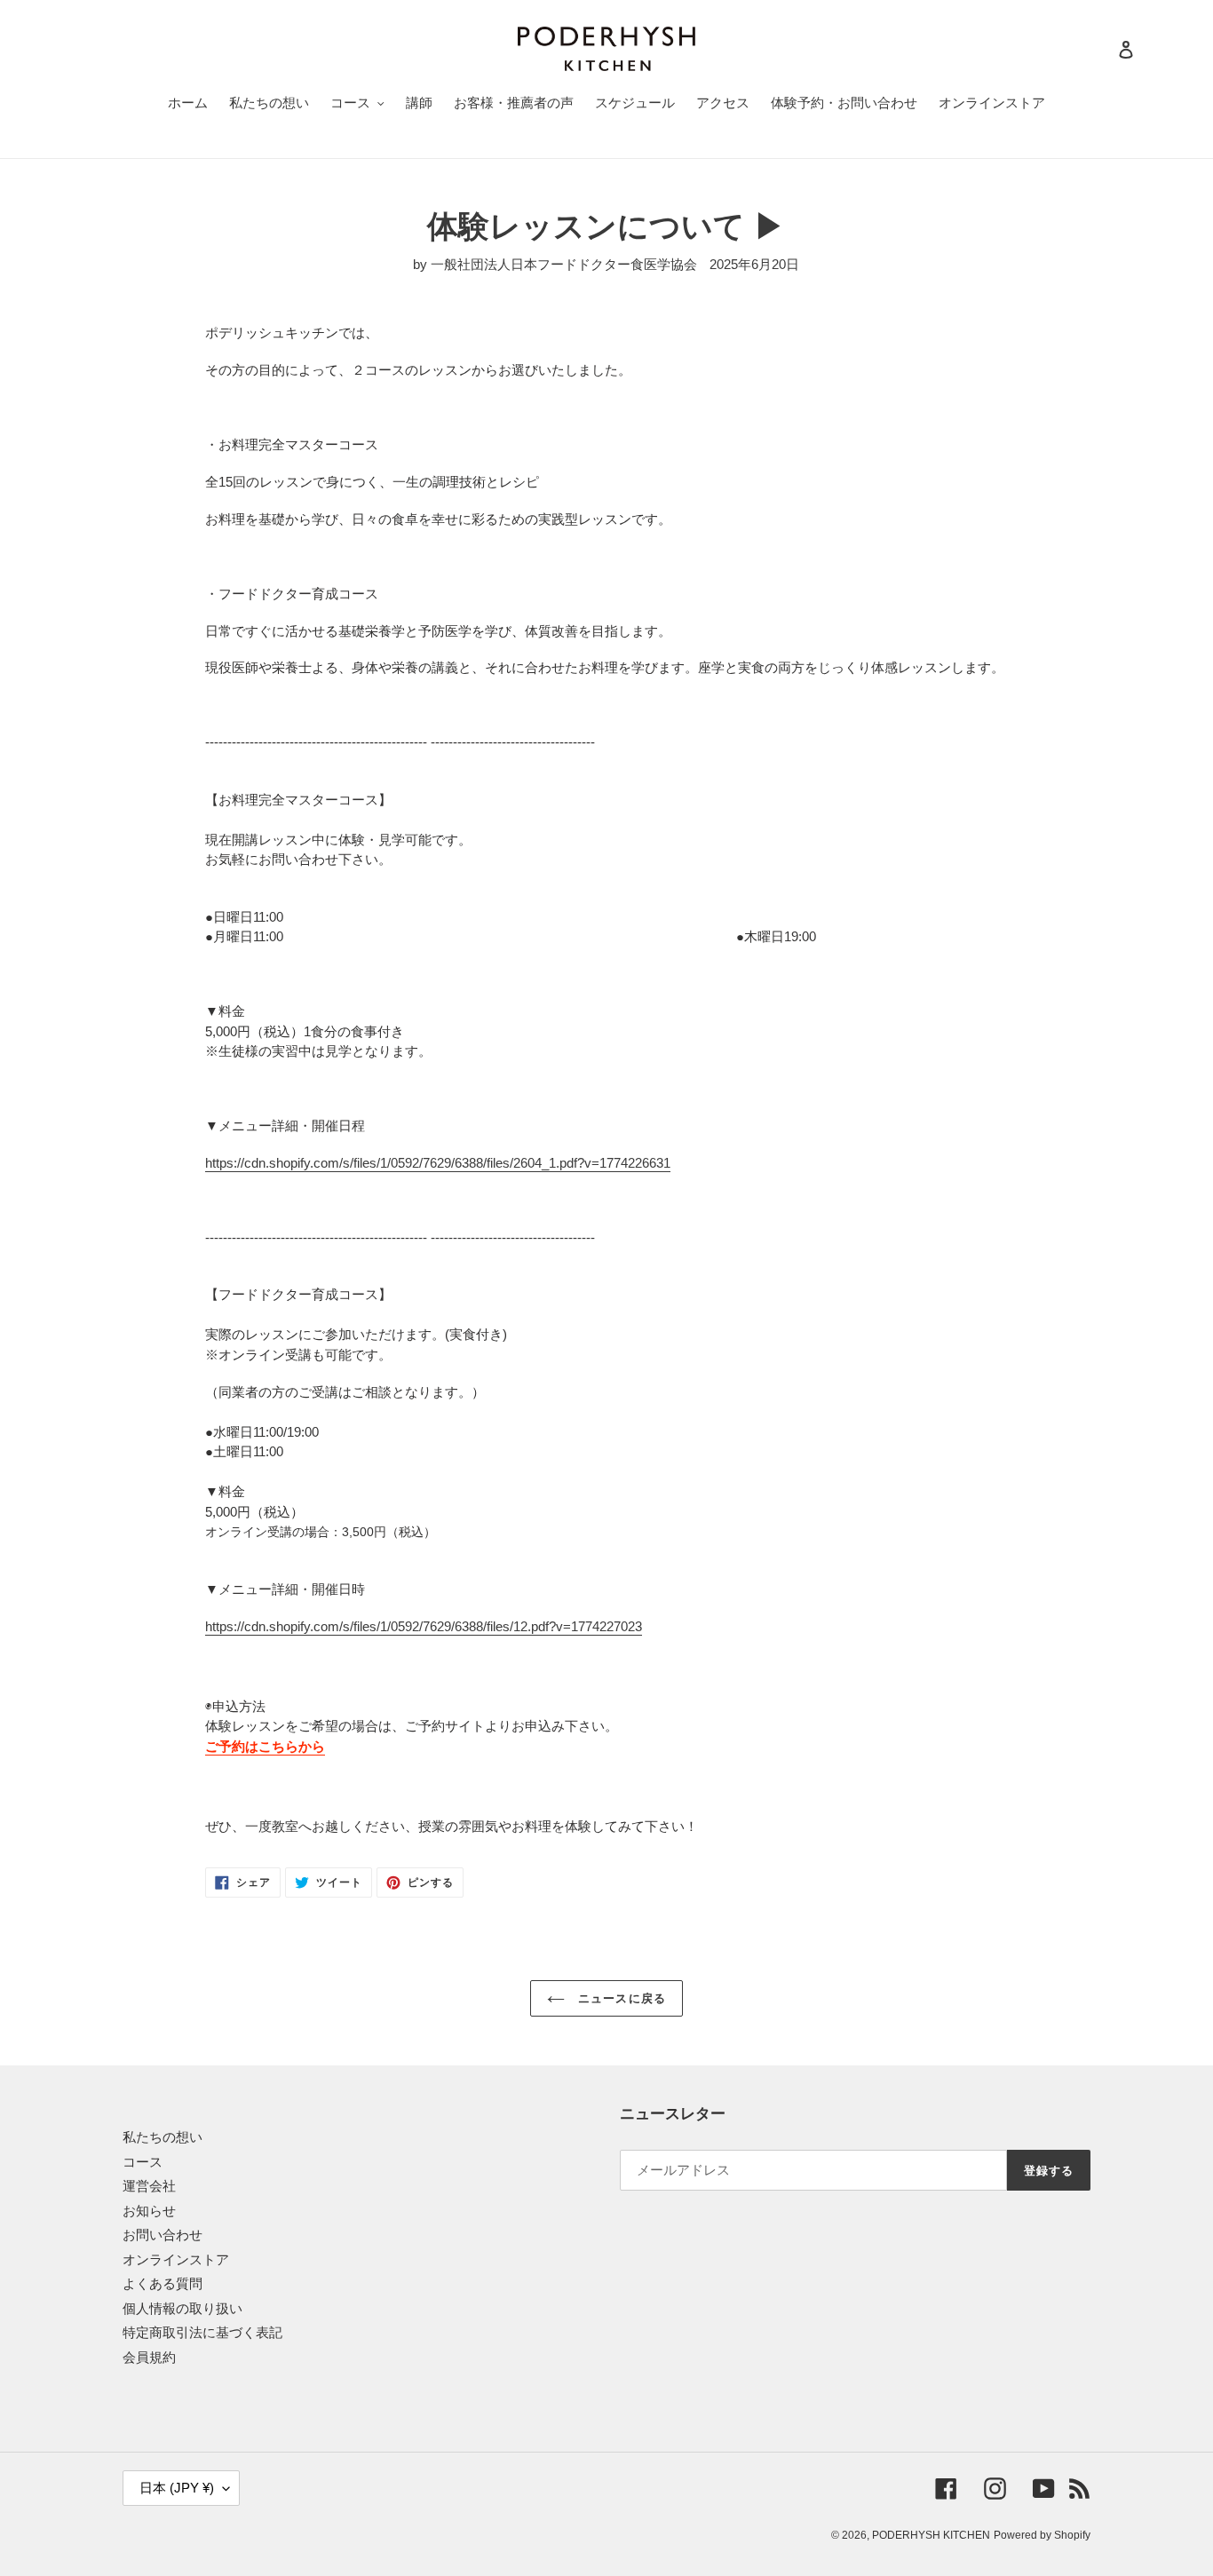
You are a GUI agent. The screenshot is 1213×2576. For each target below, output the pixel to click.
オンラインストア (176, 2259)
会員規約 (149, 2357)
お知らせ (149, 2211)
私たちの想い (163, 2137)
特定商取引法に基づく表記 (202, 2332)
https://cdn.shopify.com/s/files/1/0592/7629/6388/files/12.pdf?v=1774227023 (424, 1626)
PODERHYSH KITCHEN (931, 2535)
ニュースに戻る (619, 1998)
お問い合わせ (163, 2235)
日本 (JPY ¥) (177, 2488)
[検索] (1102, 49)
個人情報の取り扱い (182, 2308)
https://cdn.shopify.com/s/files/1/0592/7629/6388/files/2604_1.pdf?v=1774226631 (438, 1163)
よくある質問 (163, 2283)
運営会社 (149, 2186)
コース (143, 2162)
